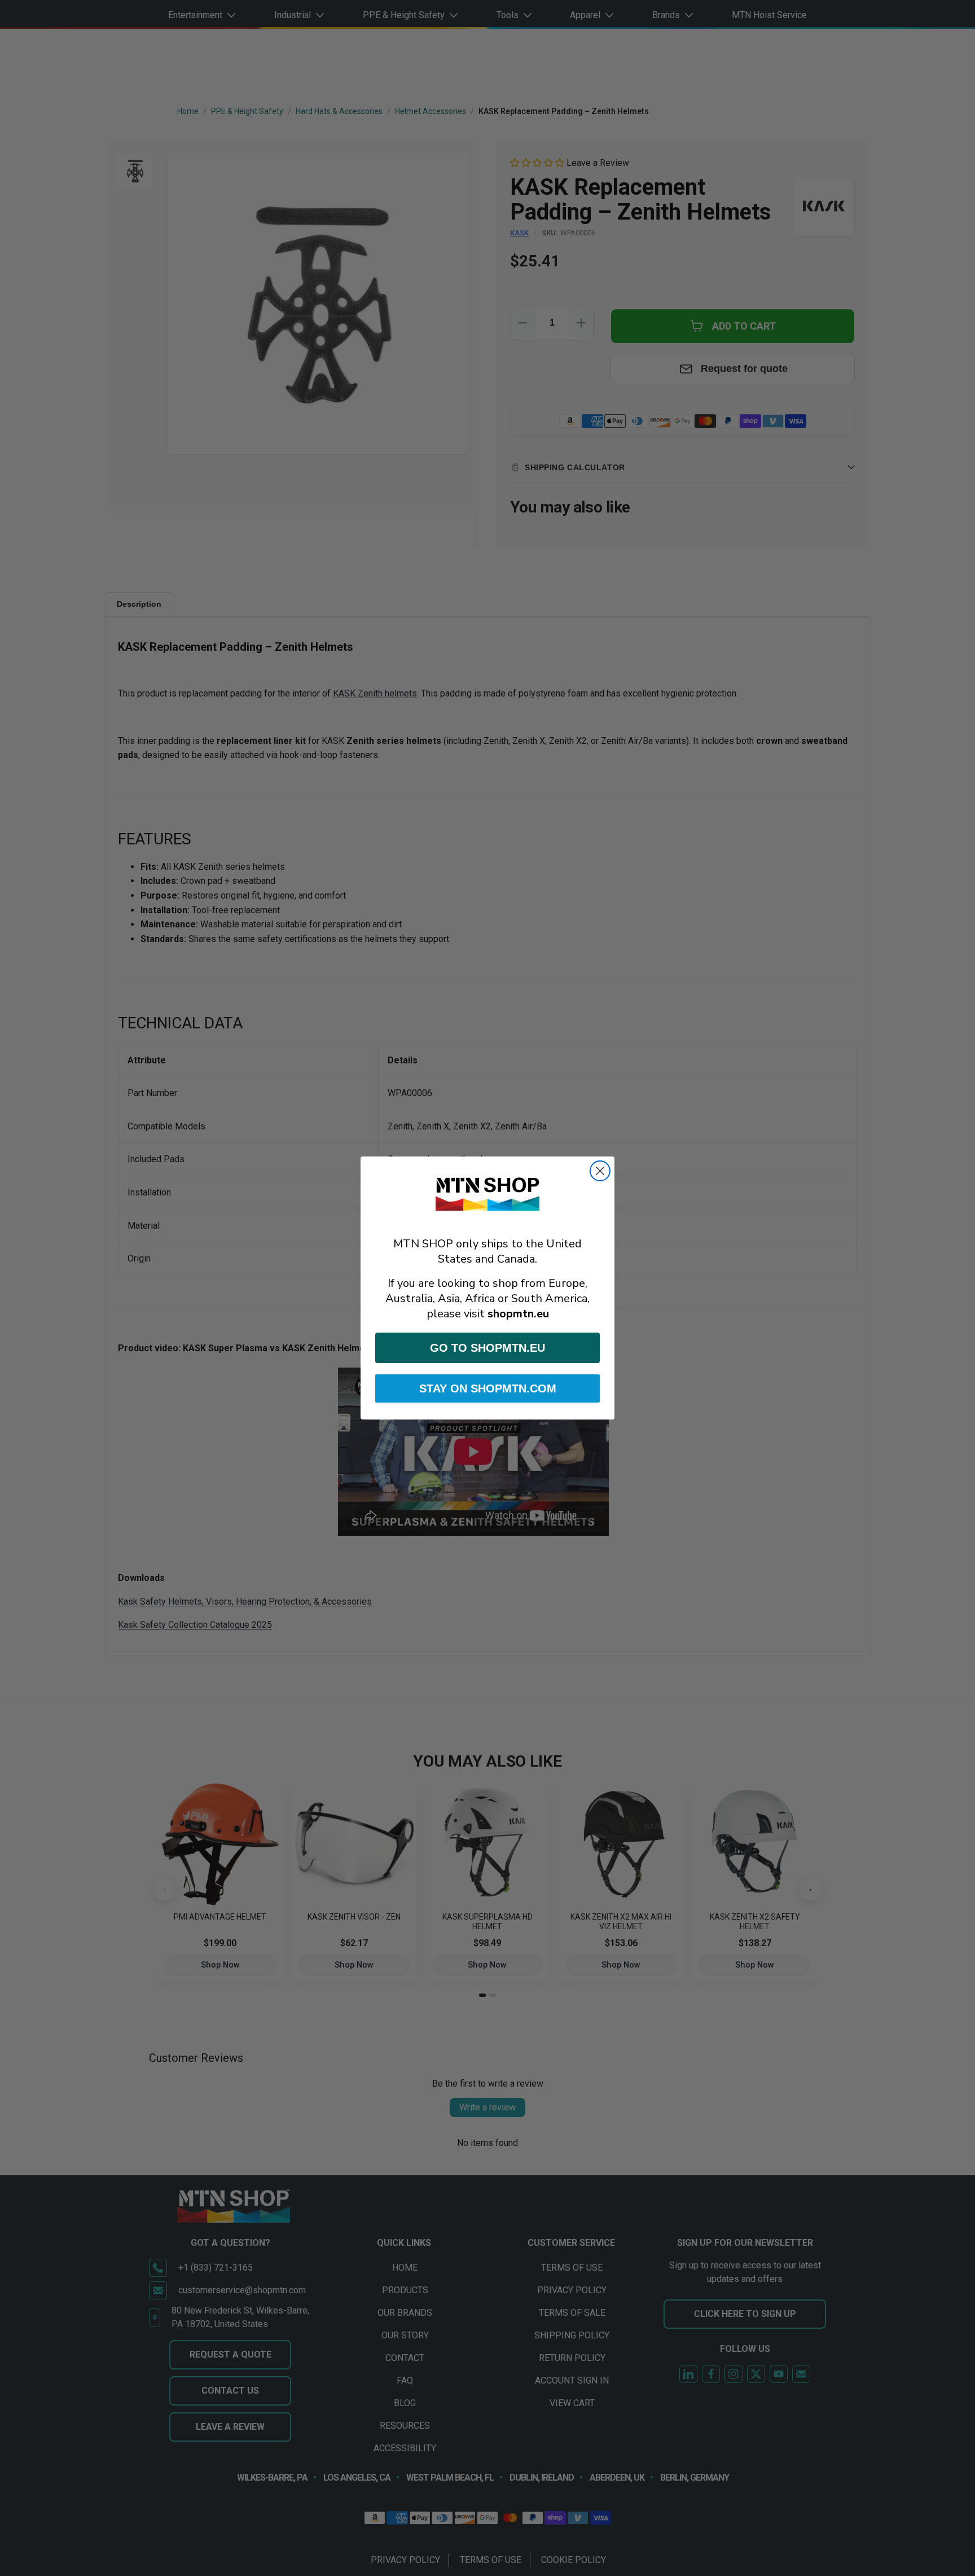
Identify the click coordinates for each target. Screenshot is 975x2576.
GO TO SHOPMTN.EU (488, 1348)
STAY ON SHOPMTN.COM (488, 1388)
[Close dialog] (600, 1171)
